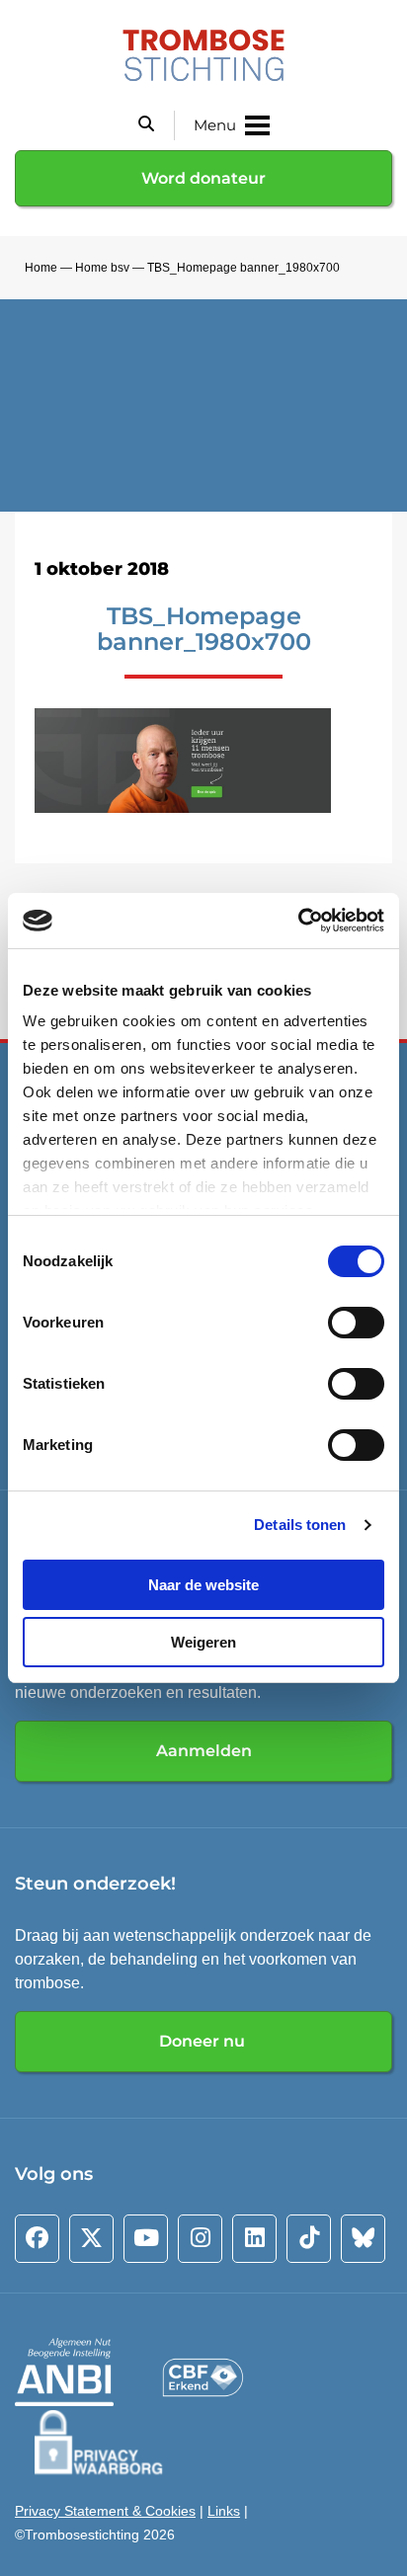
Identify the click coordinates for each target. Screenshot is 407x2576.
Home (41, 268)
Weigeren (203, 1642)
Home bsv (102, 268)
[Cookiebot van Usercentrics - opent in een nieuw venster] (298, 921)
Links (224, 2511)
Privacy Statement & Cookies (105, 2511)
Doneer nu (204, 2041)
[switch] (356, 1323)
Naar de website (203, 1585)
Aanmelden (204, 1751)
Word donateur (203, 178)
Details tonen (300, 1525)
